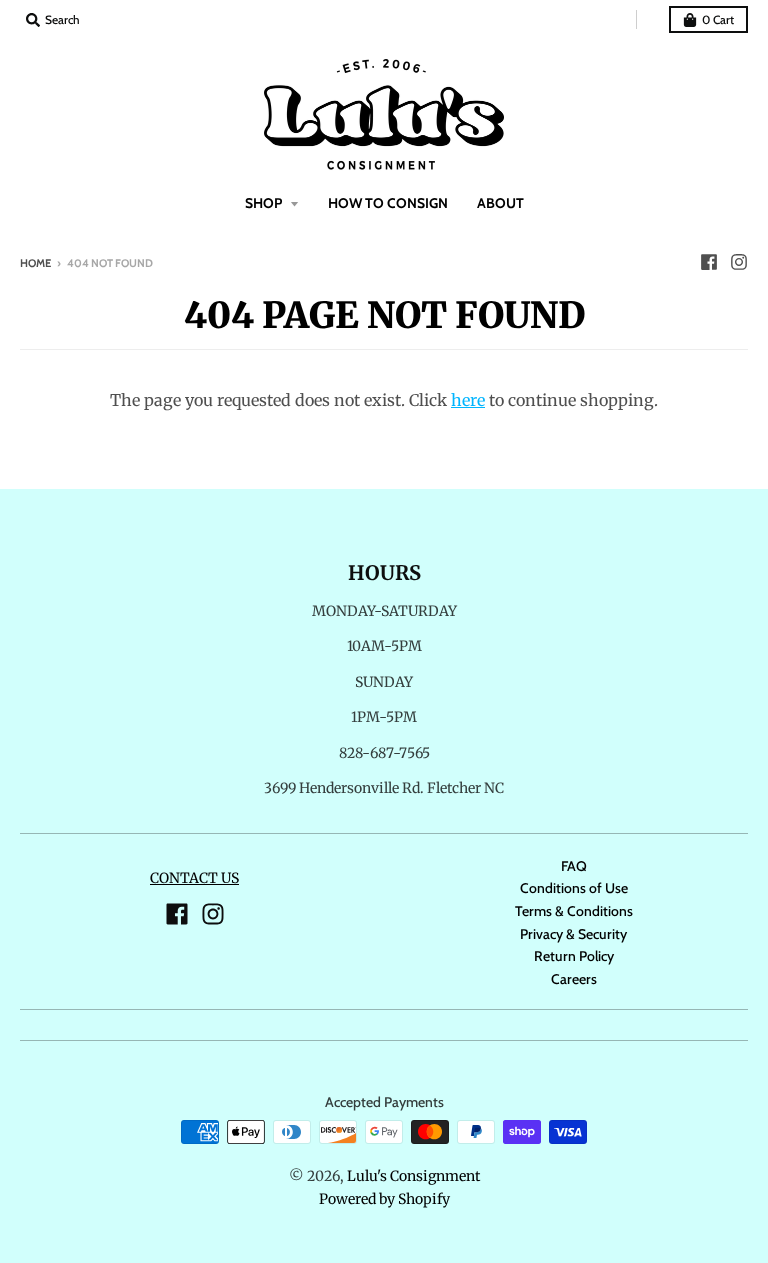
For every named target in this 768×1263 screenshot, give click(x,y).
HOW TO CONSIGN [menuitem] (388, 203)
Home (35, 263)
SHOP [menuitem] (265, 203)
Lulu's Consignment (413, 1176)
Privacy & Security (573, 934)
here (468, 400)
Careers (574, 979)
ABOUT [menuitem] (500, 203)
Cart (718, 19)
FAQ (574, 866)
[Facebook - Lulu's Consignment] (709, 262)
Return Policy (574, 956)
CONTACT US (194, 878)
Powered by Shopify (384, 1199)
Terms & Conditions (574, 911)
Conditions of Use (574, 888)
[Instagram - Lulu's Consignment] (739, 262)
